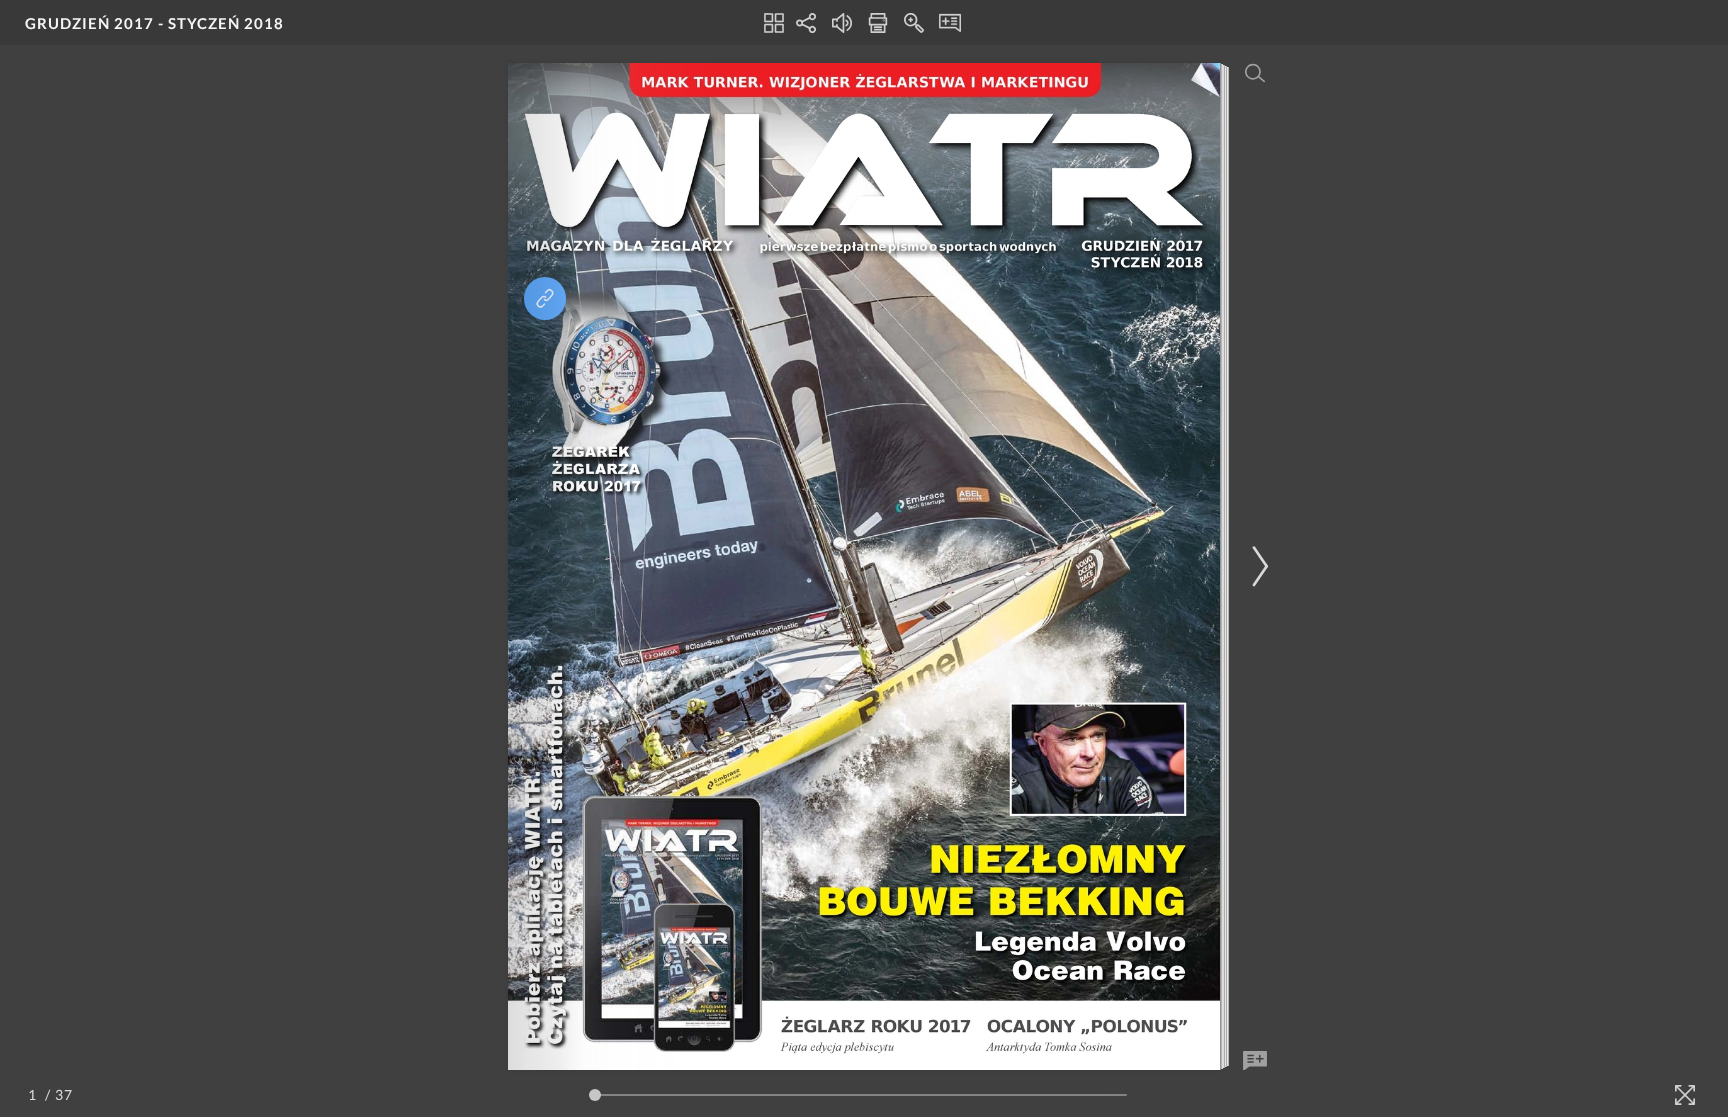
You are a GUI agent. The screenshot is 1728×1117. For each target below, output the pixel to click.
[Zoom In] (914, 23)
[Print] (878, 23)
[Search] (1255, 73)
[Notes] (950, 23)
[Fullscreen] (1685, 1095)
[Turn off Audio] (842, 23)
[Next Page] (1257, 566)
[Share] (806, 23)
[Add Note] (1255, 1061)
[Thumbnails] (774, 23)
